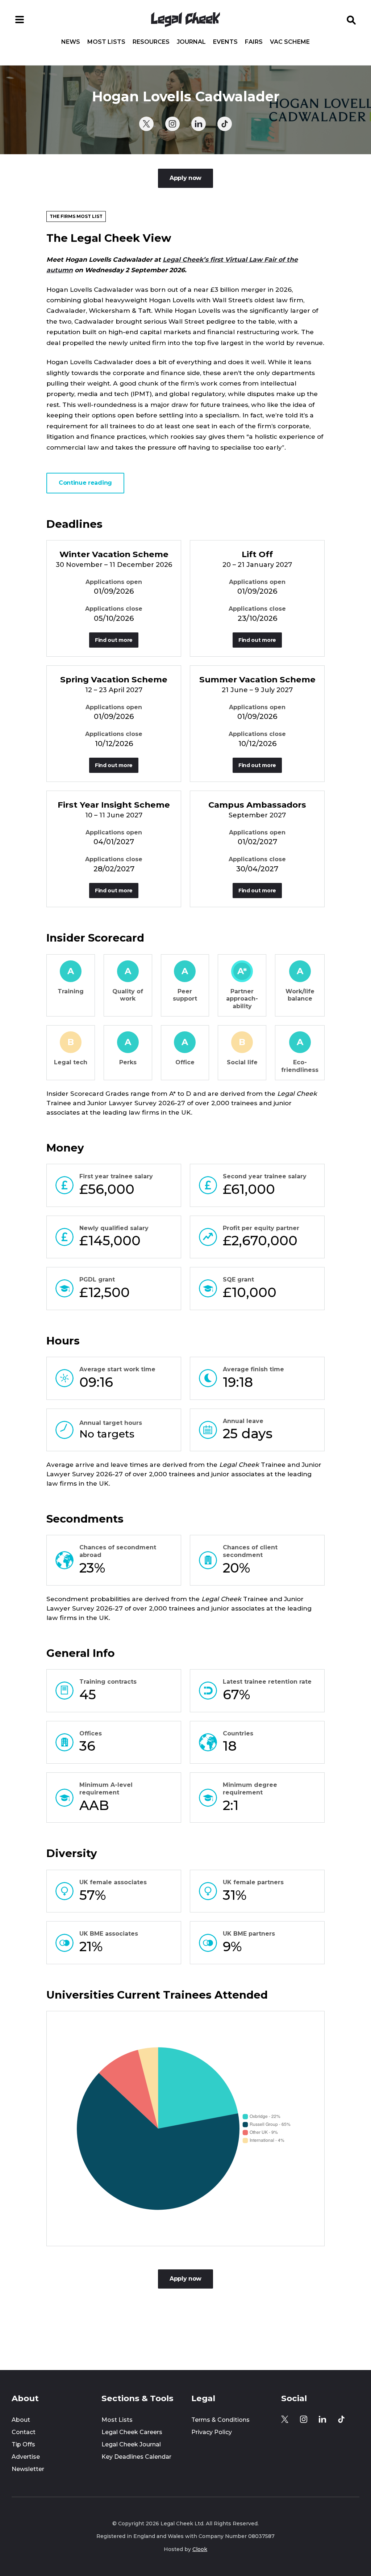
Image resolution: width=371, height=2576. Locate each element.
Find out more (114, 640)
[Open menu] (20, 20)
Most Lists (106, 42)
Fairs (254, 42)
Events (225, 42)
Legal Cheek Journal (131, 2444)
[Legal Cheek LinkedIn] (199, 124)
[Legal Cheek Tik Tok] (341, 2419)
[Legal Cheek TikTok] (225, 124)
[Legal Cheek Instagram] (172, 124)
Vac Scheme (290, 42)
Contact (24, 2432)
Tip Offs (23, 2444)
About (21, 2420)
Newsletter (28, 2469)
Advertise (26, 2457)
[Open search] (351, 20)
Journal (191, 42)
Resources (151, 42)
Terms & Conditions (220, 2420)
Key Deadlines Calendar (136, 2457)
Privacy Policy (212, 2432)
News (71, 42)
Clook (200, 2549)
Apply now (185, 178)
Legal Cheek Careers (132, 2432)
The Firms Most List (76, 216)
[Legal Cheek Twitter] (146, 124)
